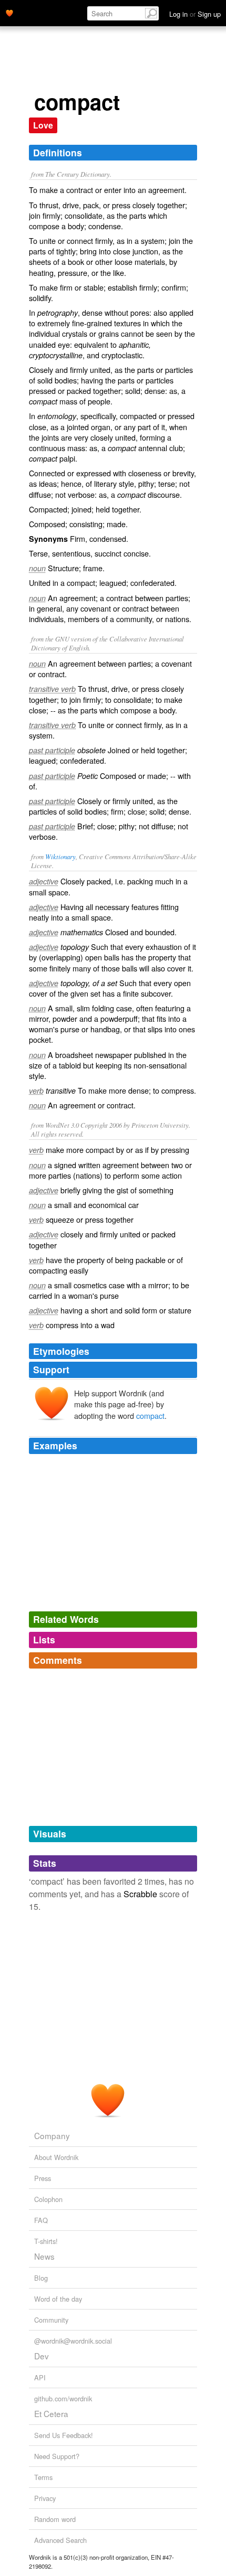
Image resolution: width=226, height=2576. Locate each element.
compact (150, 1415)
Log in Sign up (195, 14)
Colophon (48, 2199)
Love (43, 125)
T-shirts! (46, 2241)
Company (52, 2135)
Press (43, 2178)
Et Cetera (51, 2413)
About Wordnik (56, 2157)
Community (51, 2320)
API (40, 2377)
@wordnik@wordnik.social (73, 2341)
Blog (41, 2278)
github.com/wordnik (63, 2398)
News (44, 2256)
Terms (43, 2477)
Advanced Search (60, 2540)
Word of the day (58, 2299)
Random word (55, 2519)
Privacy (45, 2498)
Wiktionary (60, 856)
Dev (42, 2356)
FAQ (41, 2220)
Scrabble (140, 1894)
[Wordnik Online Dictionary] (9, 12)
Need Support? (57, 2456)
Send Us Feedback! (64, 2435)
